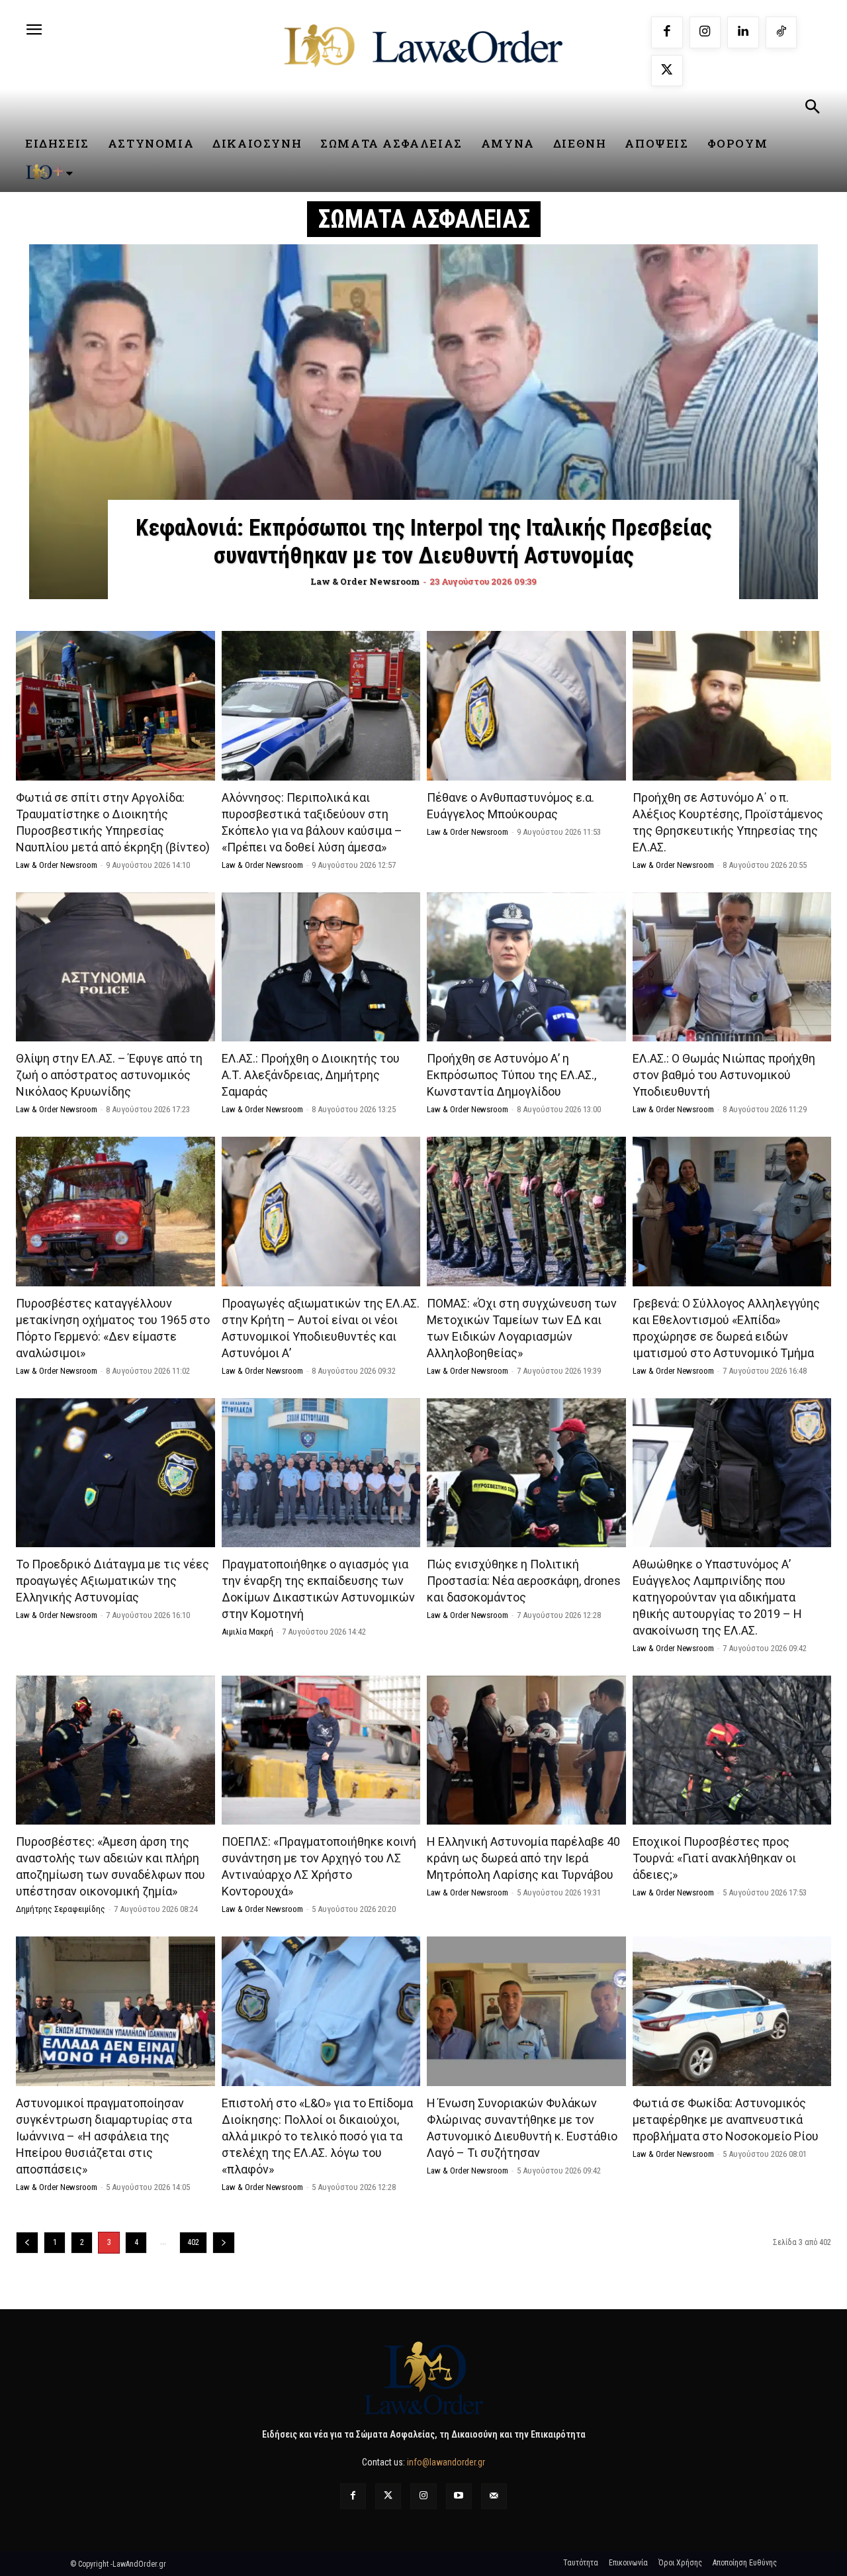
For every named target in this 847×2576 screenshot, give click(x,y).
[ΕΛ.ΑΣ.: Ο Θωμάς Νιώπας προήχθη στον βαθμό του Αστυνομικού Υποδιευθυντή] (732, 967)
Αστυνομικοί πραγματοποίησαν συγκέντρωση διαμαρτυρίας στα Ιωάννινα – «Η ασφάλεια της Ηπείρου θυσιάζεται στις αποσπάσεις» (104, 2136)
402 (193, 2242)
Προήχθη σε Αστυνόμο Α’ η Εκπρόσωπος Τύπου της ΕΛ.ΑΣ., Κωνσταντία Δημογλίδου (512, 1075)
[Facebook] (667, 32)
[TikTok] (781, 32)
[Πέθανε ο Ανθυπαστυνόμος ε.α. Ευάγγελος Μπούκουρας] (526, 705)
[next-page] (224, 2243)
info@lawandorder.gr (446, 2462)
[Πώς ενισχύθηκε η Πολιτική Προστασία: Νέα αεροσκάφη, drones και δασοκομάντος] (526, 1473)
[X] (667, 71)
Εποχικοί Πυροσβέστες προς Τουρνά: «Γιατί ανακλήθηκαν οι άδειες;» (714, 1858)
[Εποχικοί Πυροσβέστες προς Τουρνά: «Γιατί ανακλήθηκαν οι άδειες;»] (732, 1750)
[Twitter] (388, 2496)
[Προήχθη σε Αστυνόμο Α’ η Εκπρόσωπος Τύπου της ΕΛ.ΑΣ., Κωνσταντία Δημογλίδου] (526, 967)
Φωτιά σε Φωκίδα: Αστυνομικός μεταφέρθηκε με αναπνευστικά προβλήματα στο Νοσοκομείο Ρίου (726, 2120)
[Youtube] (459, 2496)
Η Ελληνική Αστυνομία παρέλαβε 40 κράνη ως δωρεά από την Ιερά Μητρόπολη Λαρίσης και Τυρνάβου (523, 1858)
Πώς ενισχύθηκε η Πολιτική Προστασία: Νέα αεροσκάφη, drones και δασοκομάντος (524, 1581)
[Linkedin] (743, 32)
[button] (812, 109)
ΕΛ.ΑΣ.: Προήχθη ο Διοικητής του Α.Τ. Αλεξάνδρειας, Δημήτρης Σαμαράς (311, 1075)
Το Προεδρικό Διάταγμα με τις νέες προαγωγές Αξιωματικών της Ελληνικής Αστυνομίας (112, 1581)
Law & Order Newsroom (57, 865)
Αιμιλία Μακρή (247, 1632)
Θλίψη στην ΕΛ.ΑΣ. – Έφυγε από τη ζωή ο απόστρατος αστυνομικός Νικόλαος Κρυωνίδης (109, 1075)
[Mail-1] (494, 2496)
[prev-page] (27, 2243)
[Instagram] (705, 32)
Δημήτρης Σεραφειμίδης (61, 1909)
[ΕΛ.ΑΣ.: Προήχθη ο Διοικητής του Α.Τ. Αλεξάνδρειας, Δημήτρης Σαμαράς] (321, 967)
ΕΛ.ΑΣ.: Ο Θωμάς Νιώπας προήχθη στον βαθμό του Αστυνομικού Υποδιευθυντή (724, 1075)
